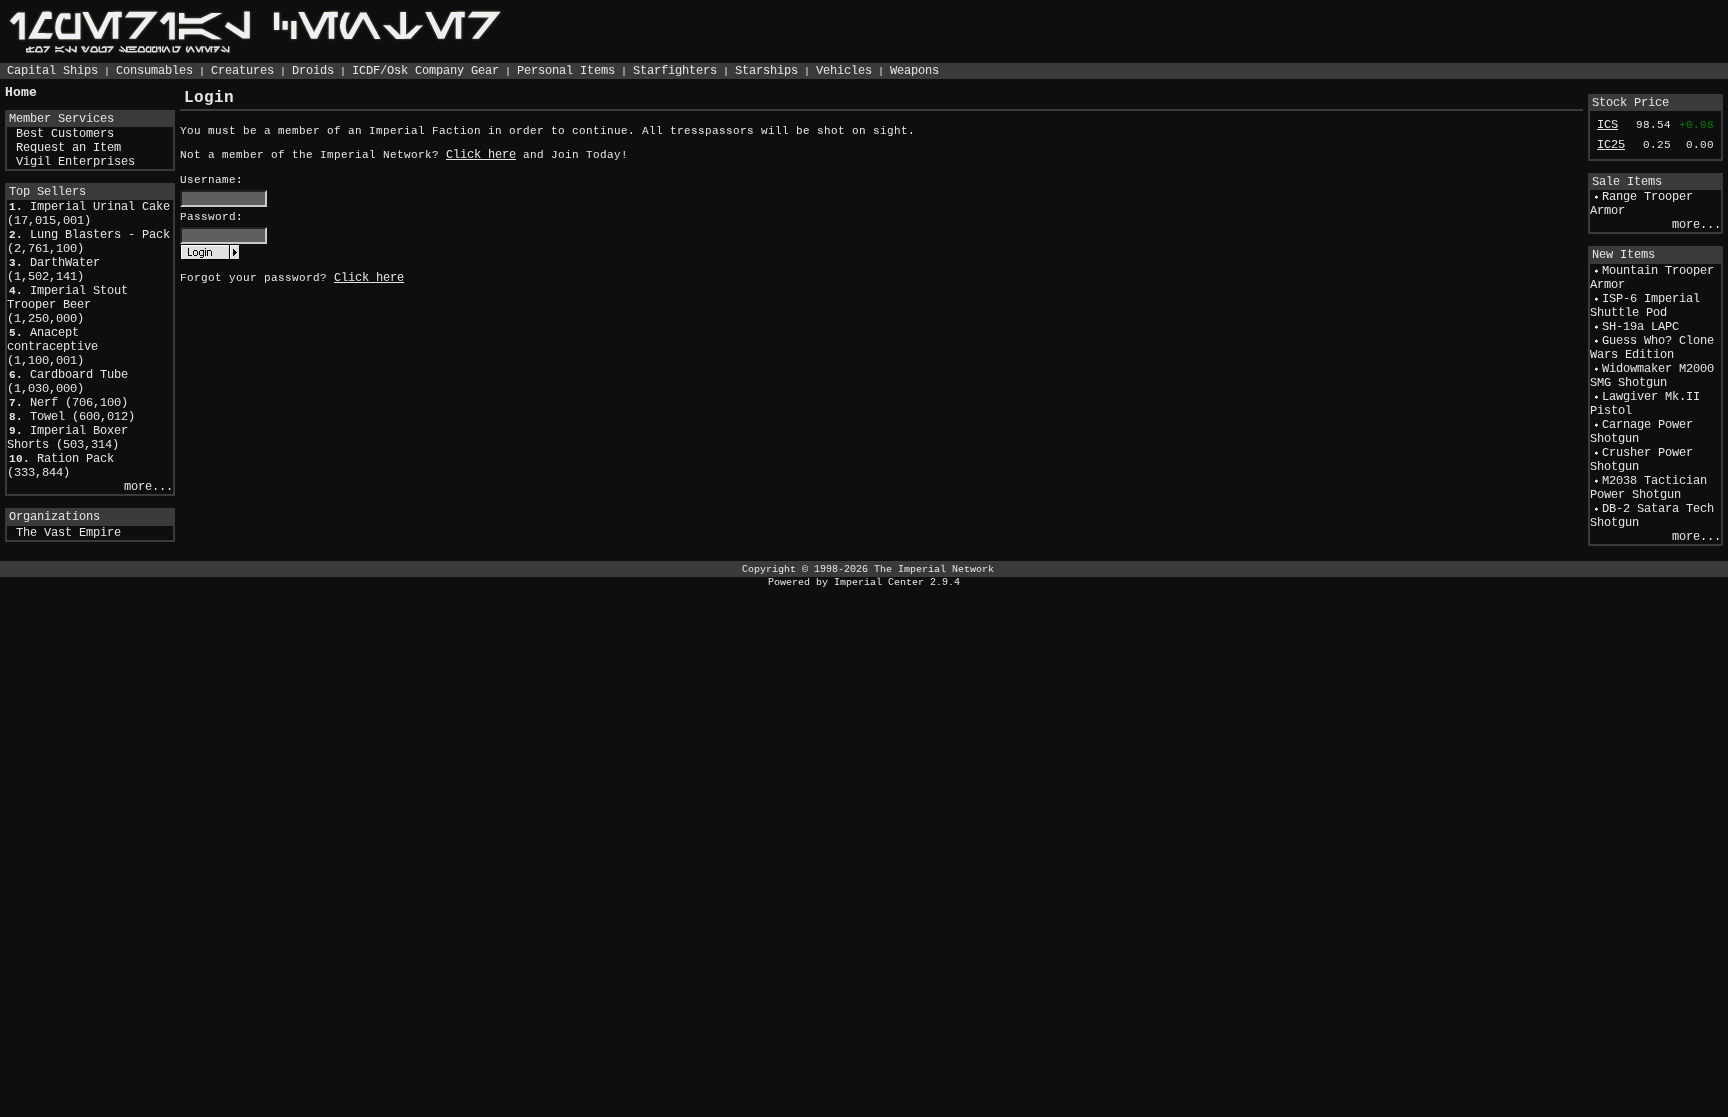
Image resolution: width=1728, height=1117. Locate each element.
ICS (1607, 125)
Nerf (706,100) (79, 403)
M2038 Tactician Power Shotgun (1648, 488)
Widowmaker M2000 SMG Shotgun (1652, 376)
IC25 (1611, 145)
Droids (313, 71)
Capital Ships (52, 71)
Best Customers (65, 134)
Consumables (154, 71)
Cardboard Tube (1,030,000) (67, 382)
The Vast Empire (68, 533)
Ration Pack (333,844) (60, 466)
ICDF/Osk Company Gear (425, 71)
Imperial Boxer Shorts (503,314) (67, 438)
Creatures (242, 71)
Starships (766, 71)
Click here (481, 155)
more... (148, 487)
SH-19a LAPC (1640, 327)
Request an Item (68, 148)
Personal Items (566, 71)
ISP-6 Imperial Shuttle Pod (1645, 306)
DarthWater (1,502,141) (53, 270)
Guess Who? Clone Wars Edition (1652, 348)
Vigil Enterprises (75, 162)
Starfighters (675, 71)
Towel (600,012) (82, 417)
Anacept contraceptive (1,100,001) (52, 347)
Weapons (914, 71)
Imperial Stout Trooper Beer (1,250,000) (67, 305)
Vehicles (844, 71)
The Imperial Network (934, 568)
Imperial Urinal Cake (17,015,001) (88, 214)
